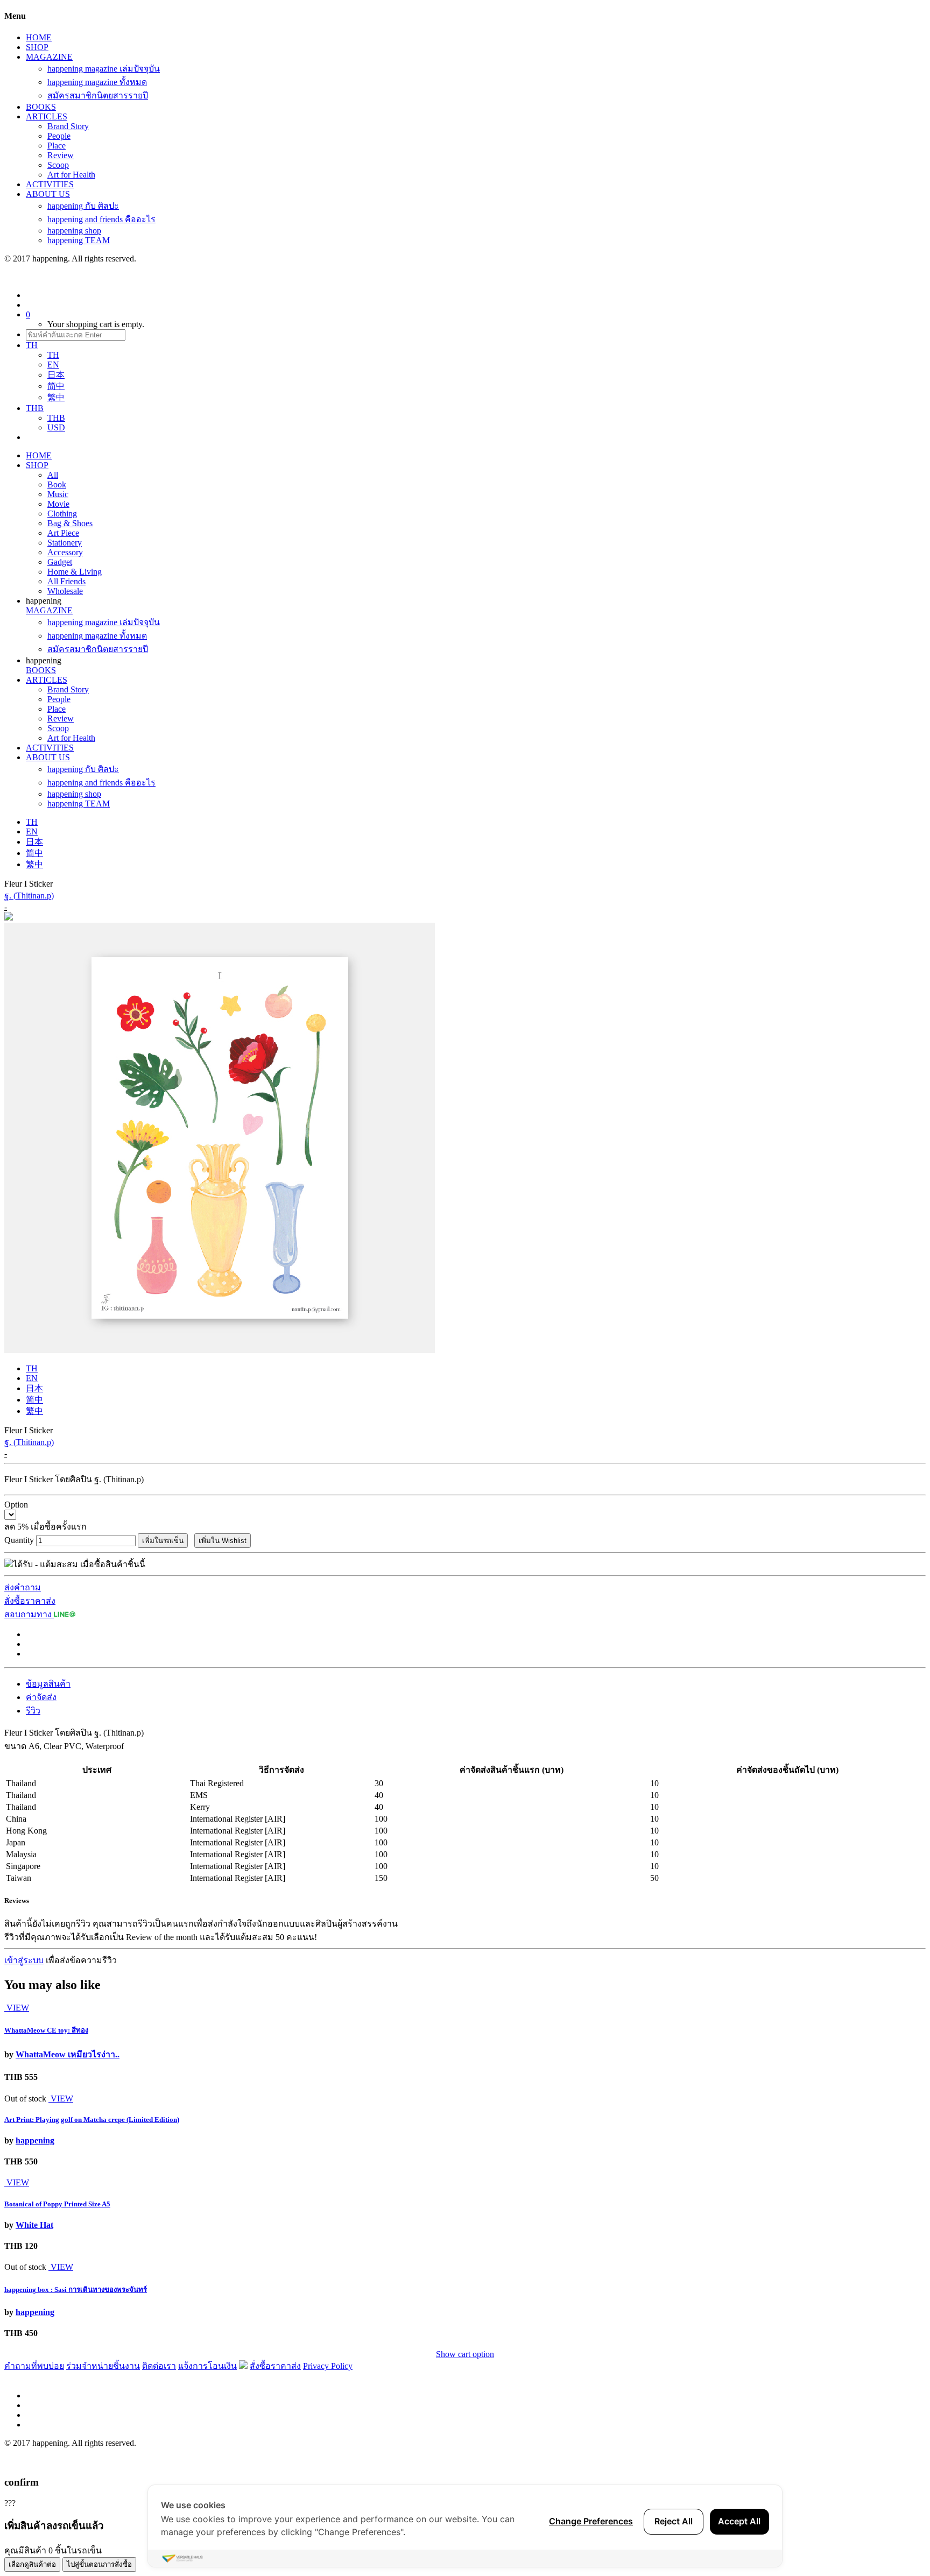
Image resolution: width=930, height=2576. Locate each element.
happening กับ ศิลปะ (83, 206)
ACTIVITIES (50, 184)
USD (56, 427)
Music (58, 494)
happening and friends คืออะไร (101, 219)
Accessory (65, 552)
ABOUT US (48, 194)
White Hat (34, 2225)
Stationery (65, 543)
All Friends (66, 581)
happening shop (74, 231)
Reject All (674, 2521)
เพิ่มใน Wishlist (223, 1541)
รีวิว (33, 1711)
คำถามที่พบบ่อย (34, 2366)
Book (57, 484)
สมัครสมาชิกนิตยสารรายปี (98, 95)
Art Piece (63, 533)
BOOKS (41, 107)
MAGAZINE (49, 57)
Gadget (60, 562)
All (53, 475)
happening (35, 2140)
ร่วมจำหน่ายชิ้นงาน (103, 2366)
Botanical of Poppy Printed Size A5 (57, 2204)
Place (57, 146)
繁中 (56, 397)
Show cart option (465, 2354)
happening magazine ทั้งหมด (97, 82)
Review (61, 155)
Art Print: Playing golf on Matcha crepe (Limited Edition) (92, 2119)
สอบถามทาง (29, 1614)
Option (16, 1505)
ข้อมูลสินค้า (48, 1684)
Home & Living (75, 572)
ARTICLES (47, 116)
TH (53, 355)
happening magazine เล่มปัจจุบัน (104, 69)
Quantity (19, 1540)
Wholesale (65, 591)
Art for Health (71, 175)
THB (56, 418)
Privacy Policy (328, 2366)
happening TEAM (79, 240)
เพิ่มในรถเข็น (163, 1541)
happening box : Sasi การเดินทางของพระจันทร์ (76, 2290)
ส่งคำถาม (23, 1587)
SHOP (37, 47)
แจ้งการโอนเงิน (207, 2366)
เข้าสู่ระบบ (24, 1960)
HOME (39, 37)
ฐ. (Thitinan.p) (29, 896)
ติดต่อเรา (159, 2366)
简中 (56, 386)
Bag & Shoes (70, 523)
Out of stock (25, 2099)
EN (53, 365)
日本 (56, 375)
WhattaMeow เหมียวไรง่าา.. (68, 2054)
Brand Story (68, 126)
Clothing (62, 514)
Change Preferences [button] (591, 2521)
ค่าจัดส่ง (41, 1697)
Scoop (58, 165)
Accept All (739, 2521)
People (59, 136)
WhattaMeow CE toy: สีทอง (46, 2030)
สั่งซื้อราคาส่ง (30, 1601)
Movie (58, 504)
